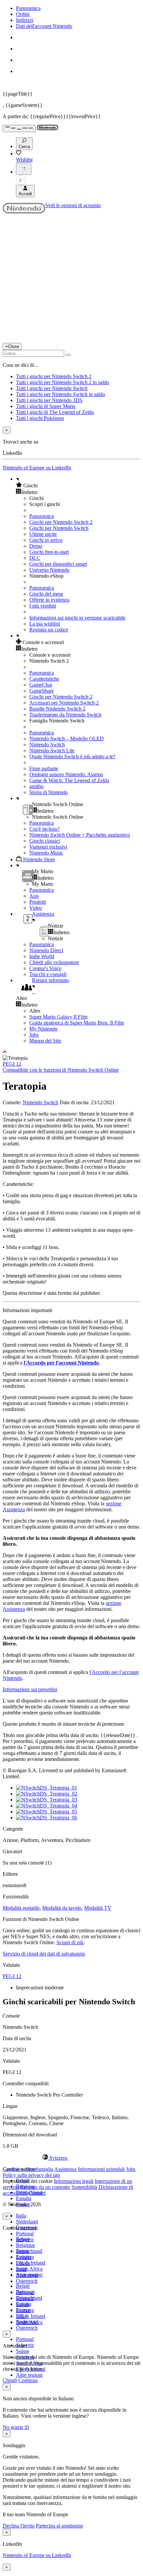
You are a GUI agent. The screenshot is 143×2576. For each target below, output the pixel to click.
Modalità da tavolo (62, 1908)
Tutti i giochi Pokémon (40, 418)
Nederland (27, 2222)
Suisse (23, 2351)
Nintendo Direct (46, 950)
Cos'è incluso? (44, 829)
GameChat (41, 685)
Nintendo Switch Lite (52, 750)
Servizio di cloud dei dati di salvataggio (44, 1954)
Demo (36, 546)
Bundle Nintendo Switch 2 (57, 709)
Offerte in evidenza (49, 600)
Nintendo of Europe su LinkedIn (37, 468)
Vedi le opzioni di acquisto (73, 205)
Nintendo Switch (47, 745)
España (24, 2198)
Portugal (25, 2234)
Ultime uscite (43, 534)
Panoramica (28, 8)
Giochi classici (45, 841)
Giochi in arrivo (46, 540)
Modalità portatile (21, 1908)
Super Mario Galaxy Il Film (58, 1017)
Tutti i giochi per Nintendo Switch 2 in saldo (63, 382)
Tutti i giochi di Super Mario (46, 406)
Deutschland (29, 2251)
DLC (35, 558)
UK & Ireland (31, 2263)
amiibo (36, 786)
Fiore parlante (44, 768)
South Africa (29, 2269)
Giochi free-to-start (49, 552)
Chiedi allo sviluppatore (54, 962)
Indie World (42, 956)
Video (36, 908)
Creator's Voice (45, 968)
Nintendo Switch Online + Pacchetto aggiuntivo (80, 835)
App (34, 896)
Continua (28, 2380)
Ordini (23, 14)
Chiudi (10, 2380)
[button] (78, 485)
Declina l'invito (19, 2526)
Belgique (25, 2245)
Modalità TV (98, 1908)
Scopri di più (70, 1942)
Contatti (37, 2193)
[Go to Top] (71, 1052)
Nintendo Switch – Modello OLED (67, 739)
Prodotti (38, 902)
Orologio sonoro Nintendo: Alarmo (66, 774)
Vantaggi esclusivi (48, 847)
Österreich (27, 2328)
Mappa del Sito (45, 1041)
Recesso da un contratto (45, 2187)
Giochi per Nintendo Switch (59, 528)
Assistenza (65, 2169)
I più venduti (43, 606)
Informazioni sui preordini (30, 1689)
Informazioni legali (74, 2181)
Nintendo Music (46, 853)
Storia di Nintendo (49, 792)
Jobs (34, 1035)
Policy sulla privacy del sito (31, 2175)
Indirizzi (25, 20)
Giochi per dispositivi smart (58, 564)
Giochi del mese (46, 594)
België (23, 2286)
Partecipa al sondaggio (60, 2526)
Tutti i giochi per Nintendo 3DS (49, 400)
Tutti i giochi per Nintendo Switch (52, 388)
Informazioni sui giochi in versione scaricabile (77, 618)
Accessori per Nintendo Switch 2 (64, 703)
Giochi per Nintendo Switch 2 (61, 522)
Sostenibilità (84, 2187)
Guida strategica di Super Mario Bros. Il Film (77, 1023)
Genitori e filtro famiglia (28, 2169)
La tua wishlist (45, 624)
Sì (27, 2427)
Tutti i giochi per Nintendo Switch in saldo (61, 394)
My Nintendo (43, 1029)
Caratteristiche (44, 679)
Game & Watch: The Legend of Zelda (69, 780)
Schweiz (25, 2298)
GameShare (42, 691)
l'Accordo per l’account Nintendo (61, 1363)
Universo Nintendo (49, 570)
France (23, 2263)
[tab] (71, 2158)
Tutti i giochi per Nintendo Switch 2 (54, 376)
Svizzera (25, 2310)
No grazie (14, 2427)
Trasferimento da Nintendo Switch (65, 715)
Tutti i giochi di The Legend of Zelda (55, 412)
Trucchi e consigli (48, 974)
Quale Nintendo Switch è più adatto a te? (72, 756)
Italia (21, 2216)
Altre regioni (29, 2375)
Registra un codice (49, 630)
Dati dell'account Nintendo (44, 26)
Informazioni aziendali (101, 2169)
